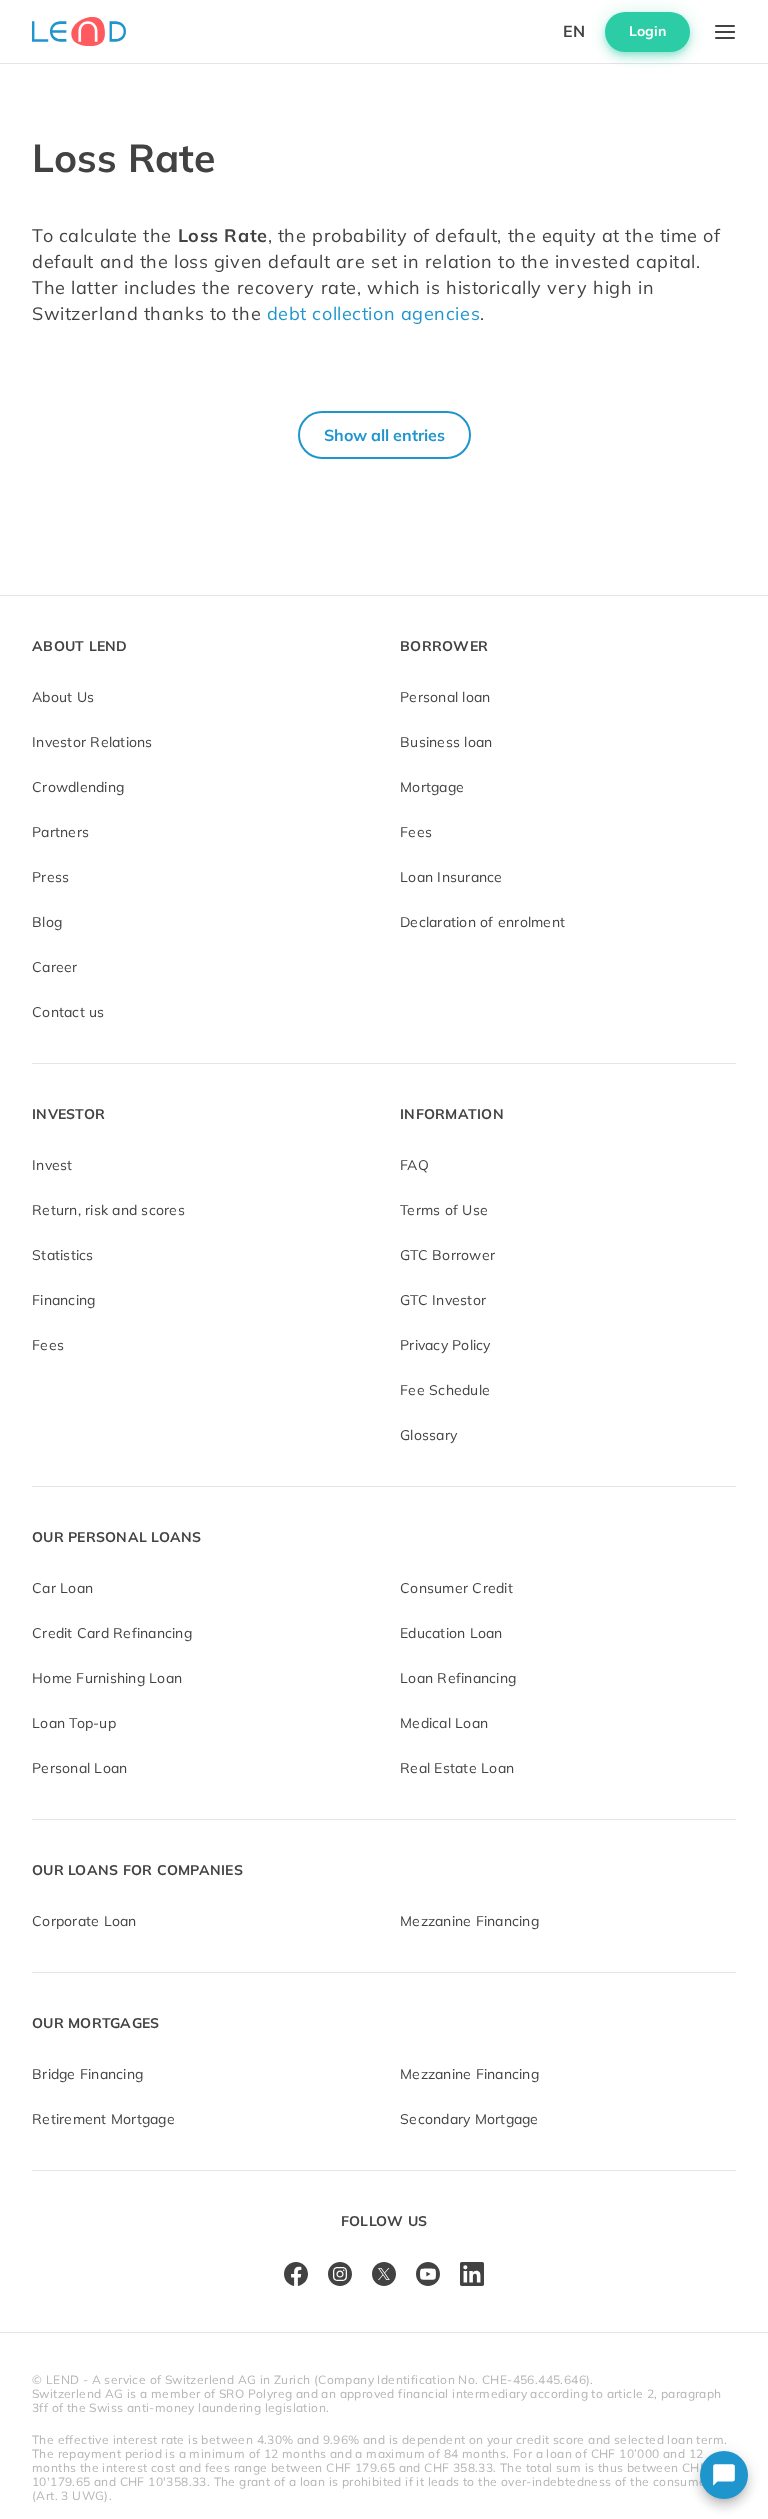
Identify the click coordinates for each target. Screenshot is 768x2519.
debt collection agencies (374, 313)
